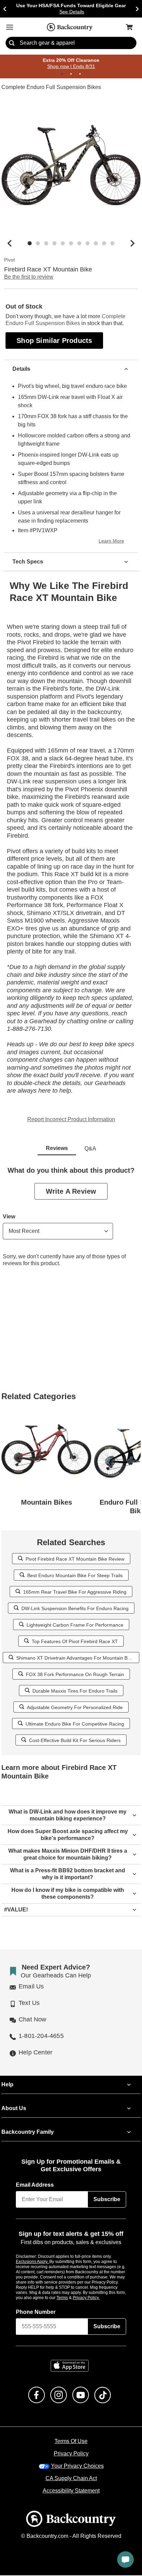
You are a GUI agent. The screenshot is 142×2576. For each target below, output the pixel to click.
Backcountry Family (28, 2132)
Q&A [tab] (90, 1149)
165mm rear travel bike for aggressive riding (75, 1592)
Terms (72, 2298)
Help (7, 2085)
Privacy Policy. (95, 2298)
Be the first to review (29, 277)
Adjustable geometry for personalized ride (75, 1708)
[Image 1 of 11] (30, 244)
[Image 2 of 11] (38, 244)
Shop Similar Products (55, 341)
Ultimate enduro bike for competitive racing (75, 1724)
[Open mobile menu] (10, 27)
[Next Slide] (137, 9)
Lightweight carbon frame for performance (75, 1625)
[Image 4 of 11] (54, 244)
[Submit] (12, 43)
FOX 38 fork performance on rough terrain (75, 1675)
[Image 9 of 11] (96, 244)
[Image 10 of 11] (104, 244)
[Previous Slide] (5, 9)
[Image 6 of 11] (71, 244)
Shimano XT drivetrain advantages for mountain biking (75, 1658)
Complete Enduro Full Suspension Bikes (50, 88)
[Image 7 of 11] (79, 244)
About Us (13, 2109)
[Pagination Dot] (62, 74)
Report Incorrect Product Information (71, 1120)
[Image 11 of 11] (112, 244)
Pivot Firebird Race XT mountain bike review (75, 1559)
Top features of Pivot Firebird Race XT (75, 1642)
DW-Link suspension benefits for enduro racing (75, 1609)
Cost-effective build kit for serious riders (75, 1741)
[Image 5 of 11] (63, 244)
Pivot (9, 260)
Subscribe (107, 2200)
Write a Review (71, 1192)
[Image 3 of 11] (46, 244)
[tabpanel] (71, 1223)
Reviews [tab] (57, 1149)
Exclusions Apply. (33, 2262)
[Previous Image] (10, 244)
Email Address (35, 2185)
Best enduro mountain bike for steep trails (75, 1576)
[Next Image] (132, 244)
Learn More (112, 542)
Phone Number (36, 2313)
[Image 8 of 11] (88, 244)
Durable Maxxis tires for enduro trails (75, 1691)
